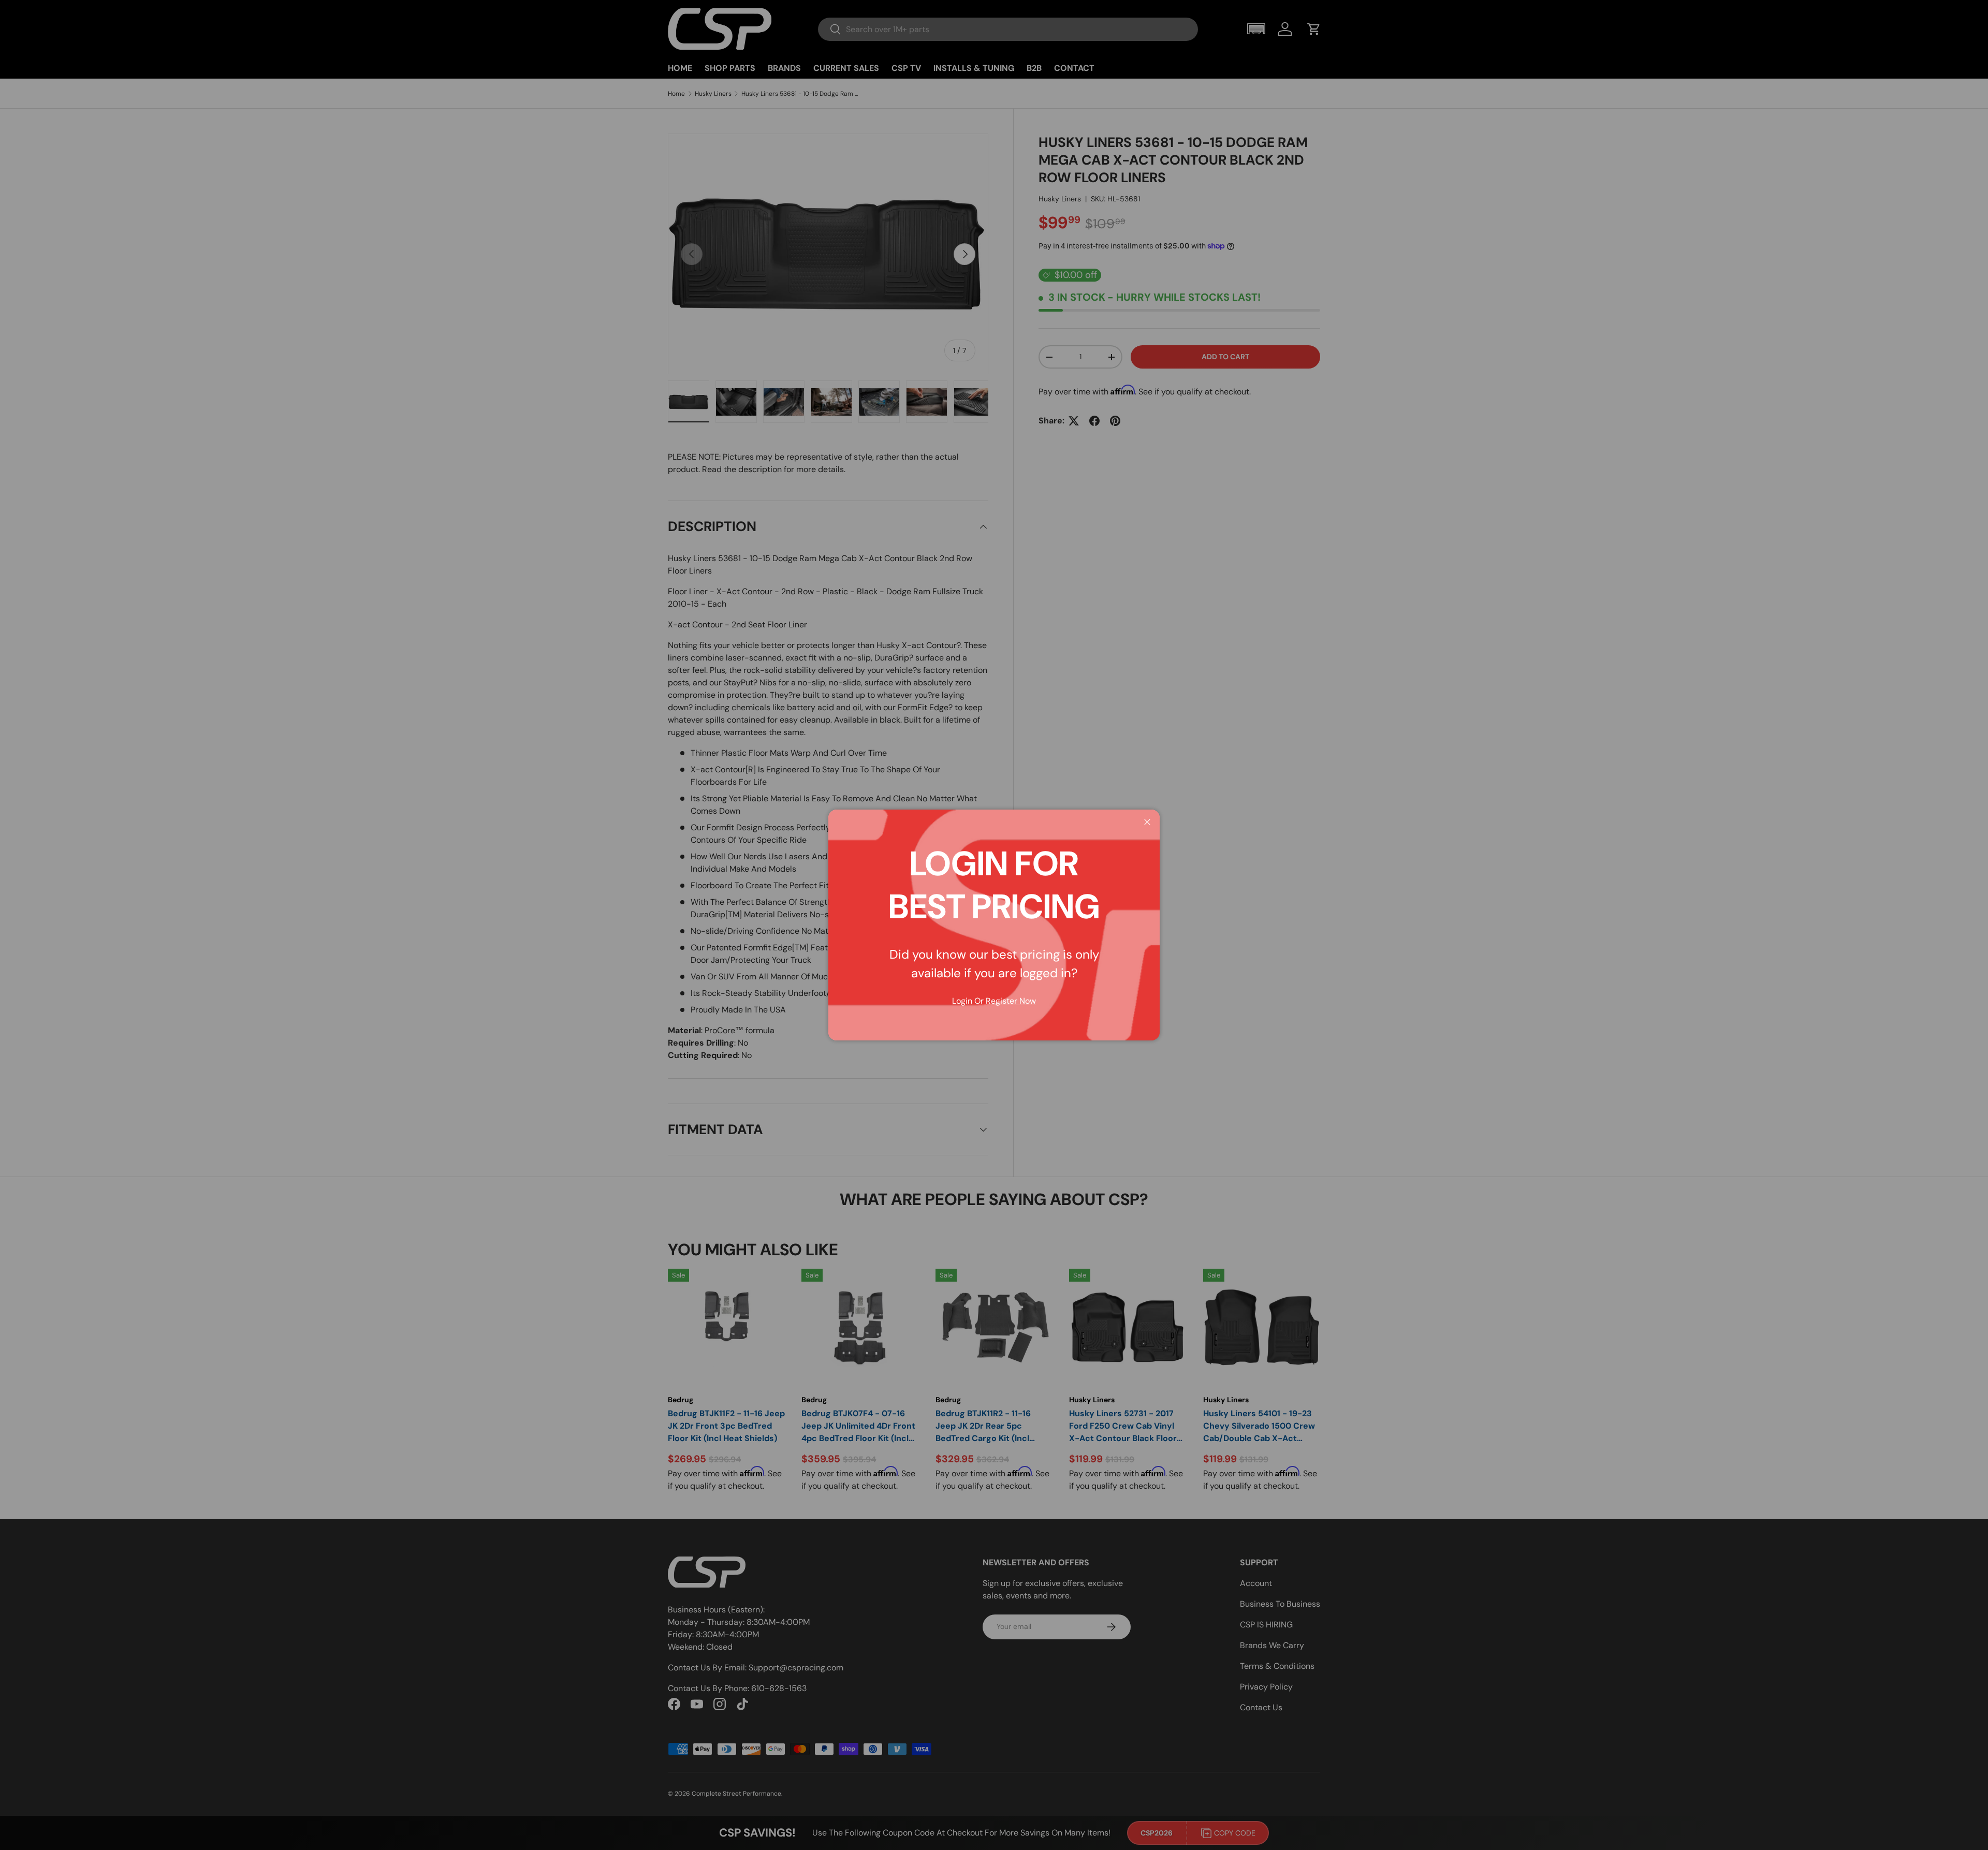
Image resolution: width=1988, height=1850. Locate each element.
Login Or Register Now (994, 1001)
